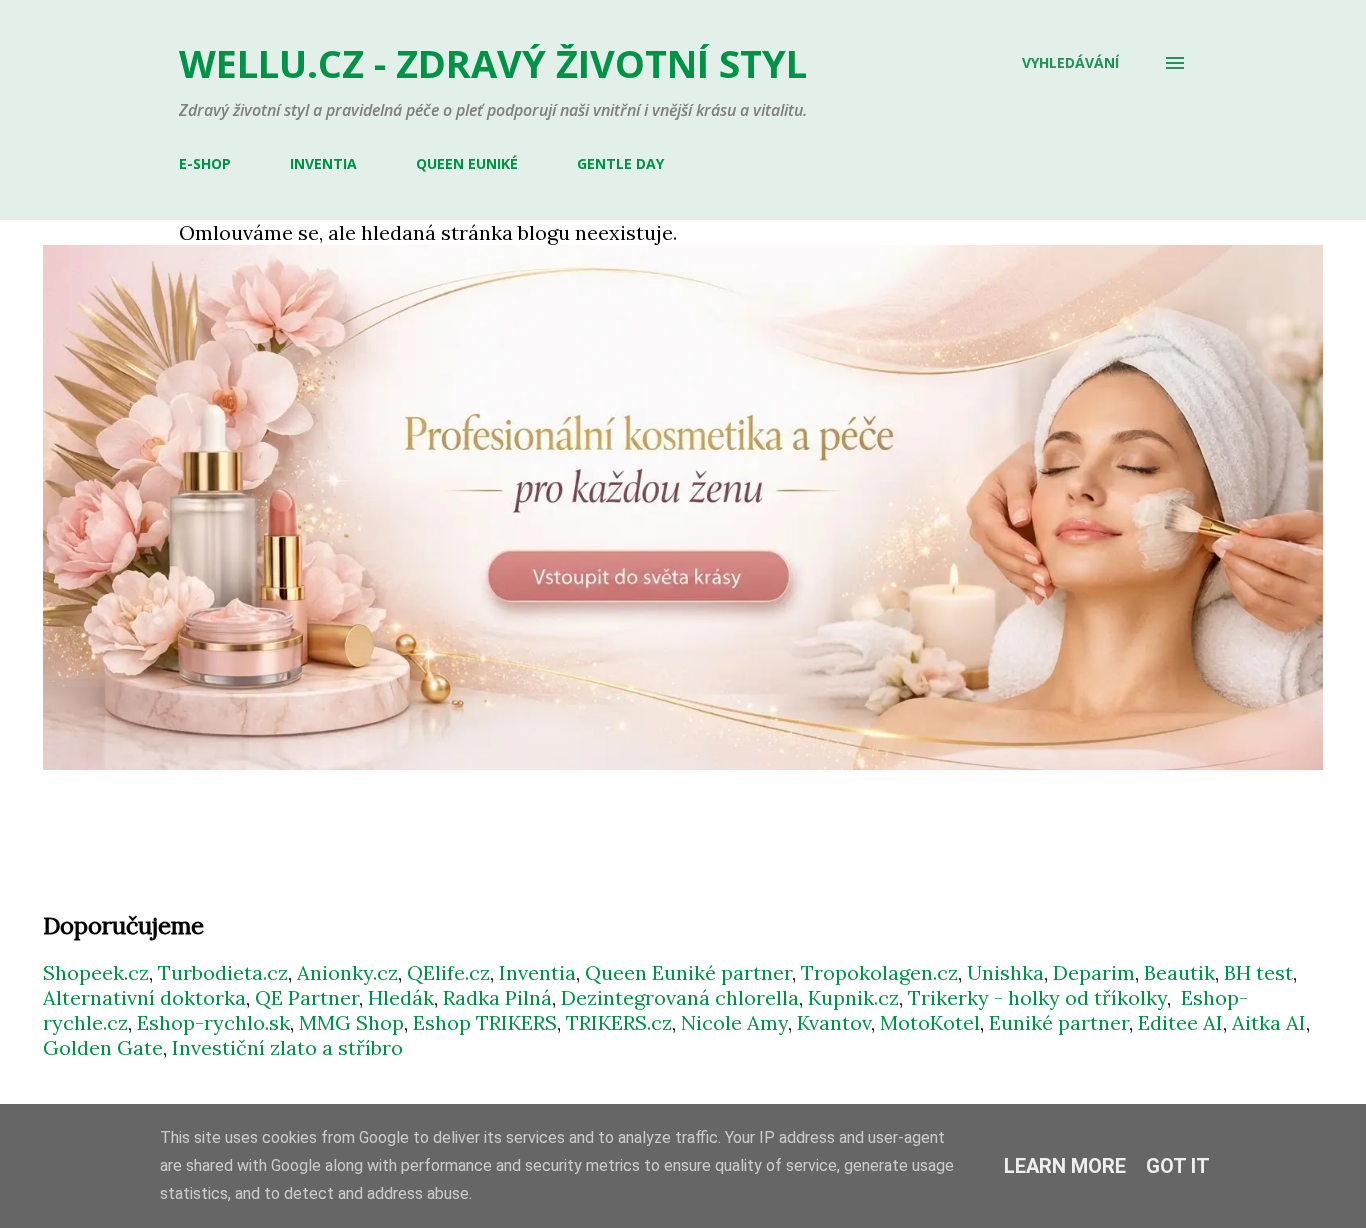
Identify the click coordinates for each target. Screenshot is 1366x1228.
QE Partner (307, 997)
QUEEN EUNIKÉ (467, 163)
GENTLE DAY (620, 163)
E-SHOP (205, 163)
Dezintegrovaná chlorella (680, 997)
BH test (1258, 972)
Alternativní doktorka (144, 997)
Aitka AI (1269, 1022)
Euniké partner (1059, 1022)
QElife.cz (448, 972)
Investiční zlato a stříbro (287, 1047)
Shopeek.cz (96, 972)
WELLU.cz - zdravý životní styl (493, 63)
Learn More (1065, 1166)
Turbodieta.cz (223, 972)
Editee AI (1180, 1022)
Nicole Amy (734, 1022)
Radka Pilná (497, 997)
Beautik (1179, 972)
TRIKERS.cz (619, 1022)
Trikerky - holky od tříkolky (1037, 997)
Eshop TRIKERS (485, 1022)
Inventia (537, 972)
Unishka (1005, 972)
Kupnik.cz (853, 997)
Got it (1178, 1166)
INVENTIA (323, 163)
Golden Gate (103, 1047)
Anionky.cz (347, 972)
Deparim (1094, 972)
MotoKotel (930, 1022)
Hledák (401, 997)
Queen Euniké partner (688, 972)
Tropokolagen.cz (879, 972)
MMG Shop (351, 1022)
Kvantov (834, 1022)
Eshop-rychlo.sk (213, 1022)
